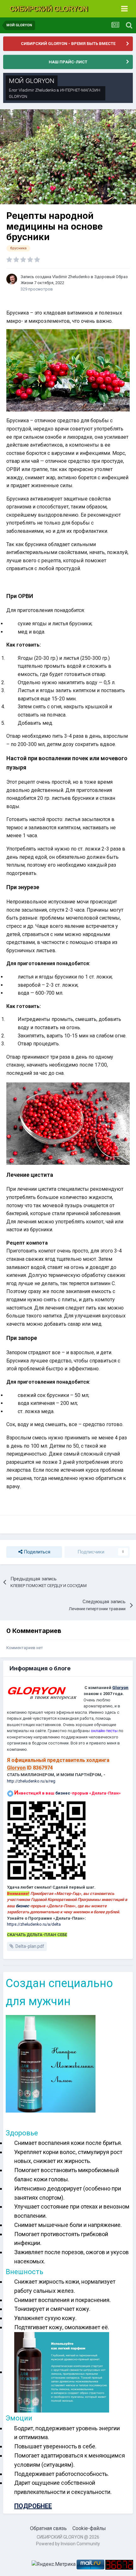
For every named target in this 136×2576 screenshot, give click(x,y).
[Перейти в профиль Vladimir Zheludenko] (12, 279)
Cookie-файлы (89, 2528)
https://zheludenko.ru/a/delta (34, 1924)
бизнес (63, 1793)
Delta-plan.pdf (30, 1946)
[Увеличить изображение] (68, 370)
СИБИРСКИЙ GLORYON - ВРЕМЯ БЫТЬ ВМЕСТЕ (68, 44)
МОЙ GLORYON (32, 81)
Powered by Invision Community (68, 2544)
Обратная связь (48, 2528)
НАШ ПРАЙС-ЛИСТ (68, 62)
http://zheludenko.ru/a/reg (31, 1781)
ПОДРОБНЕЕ (33, 2506)
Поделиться (36, 1552)
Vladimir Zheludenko (37, 90)
